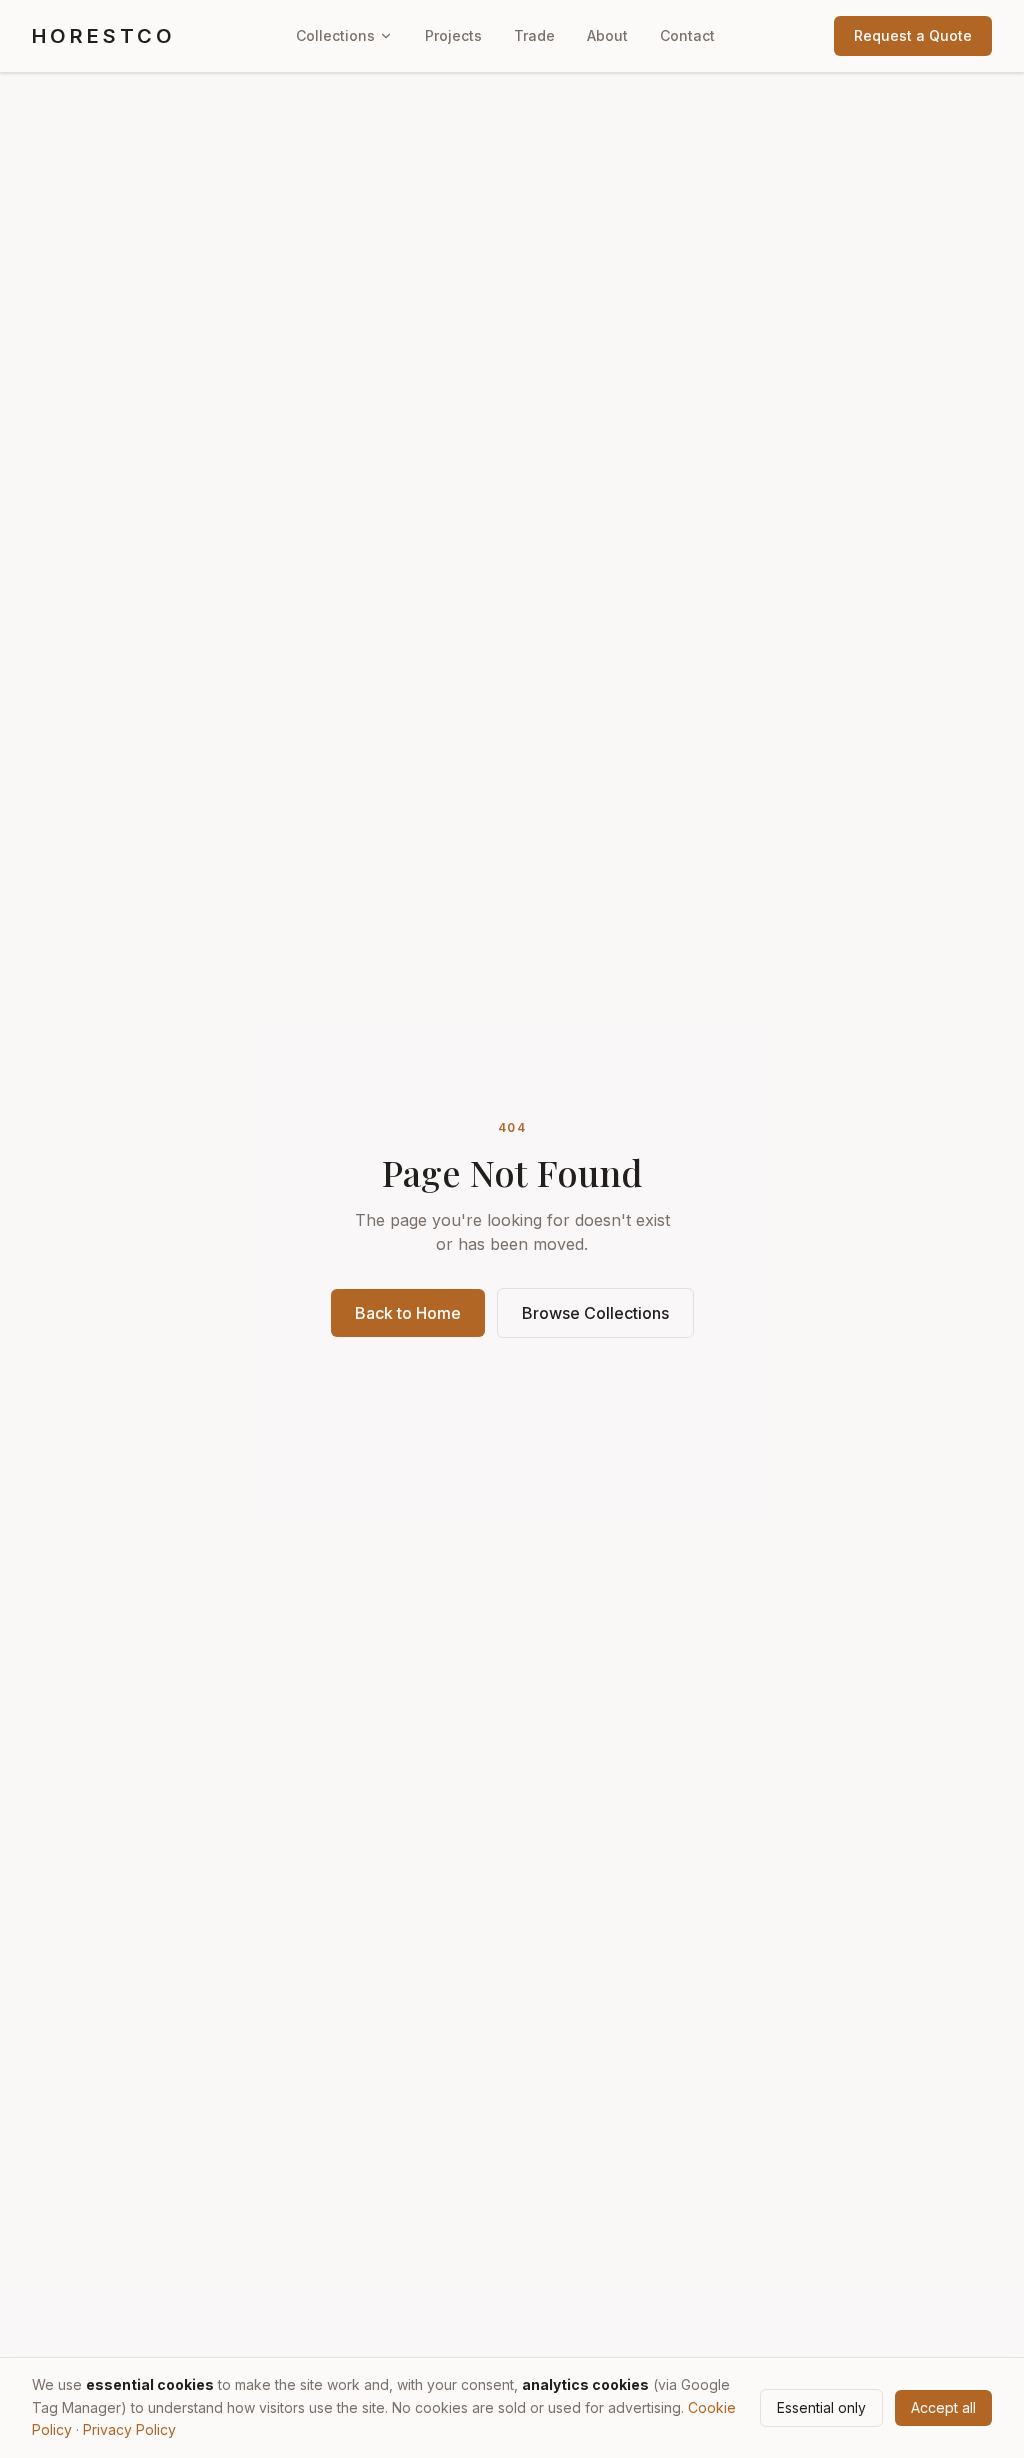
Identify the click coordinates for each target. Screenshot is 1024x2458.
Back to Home (408, 1313)
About (607, 35)
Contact (687, 35)
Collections (335, 35)
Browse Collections (595, 1313)
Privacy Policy (129, 2429)
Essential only (821, 2407)
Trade (534, 35)
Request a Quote (913, 35)
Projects (453, 35)
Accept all (943, 2407)
